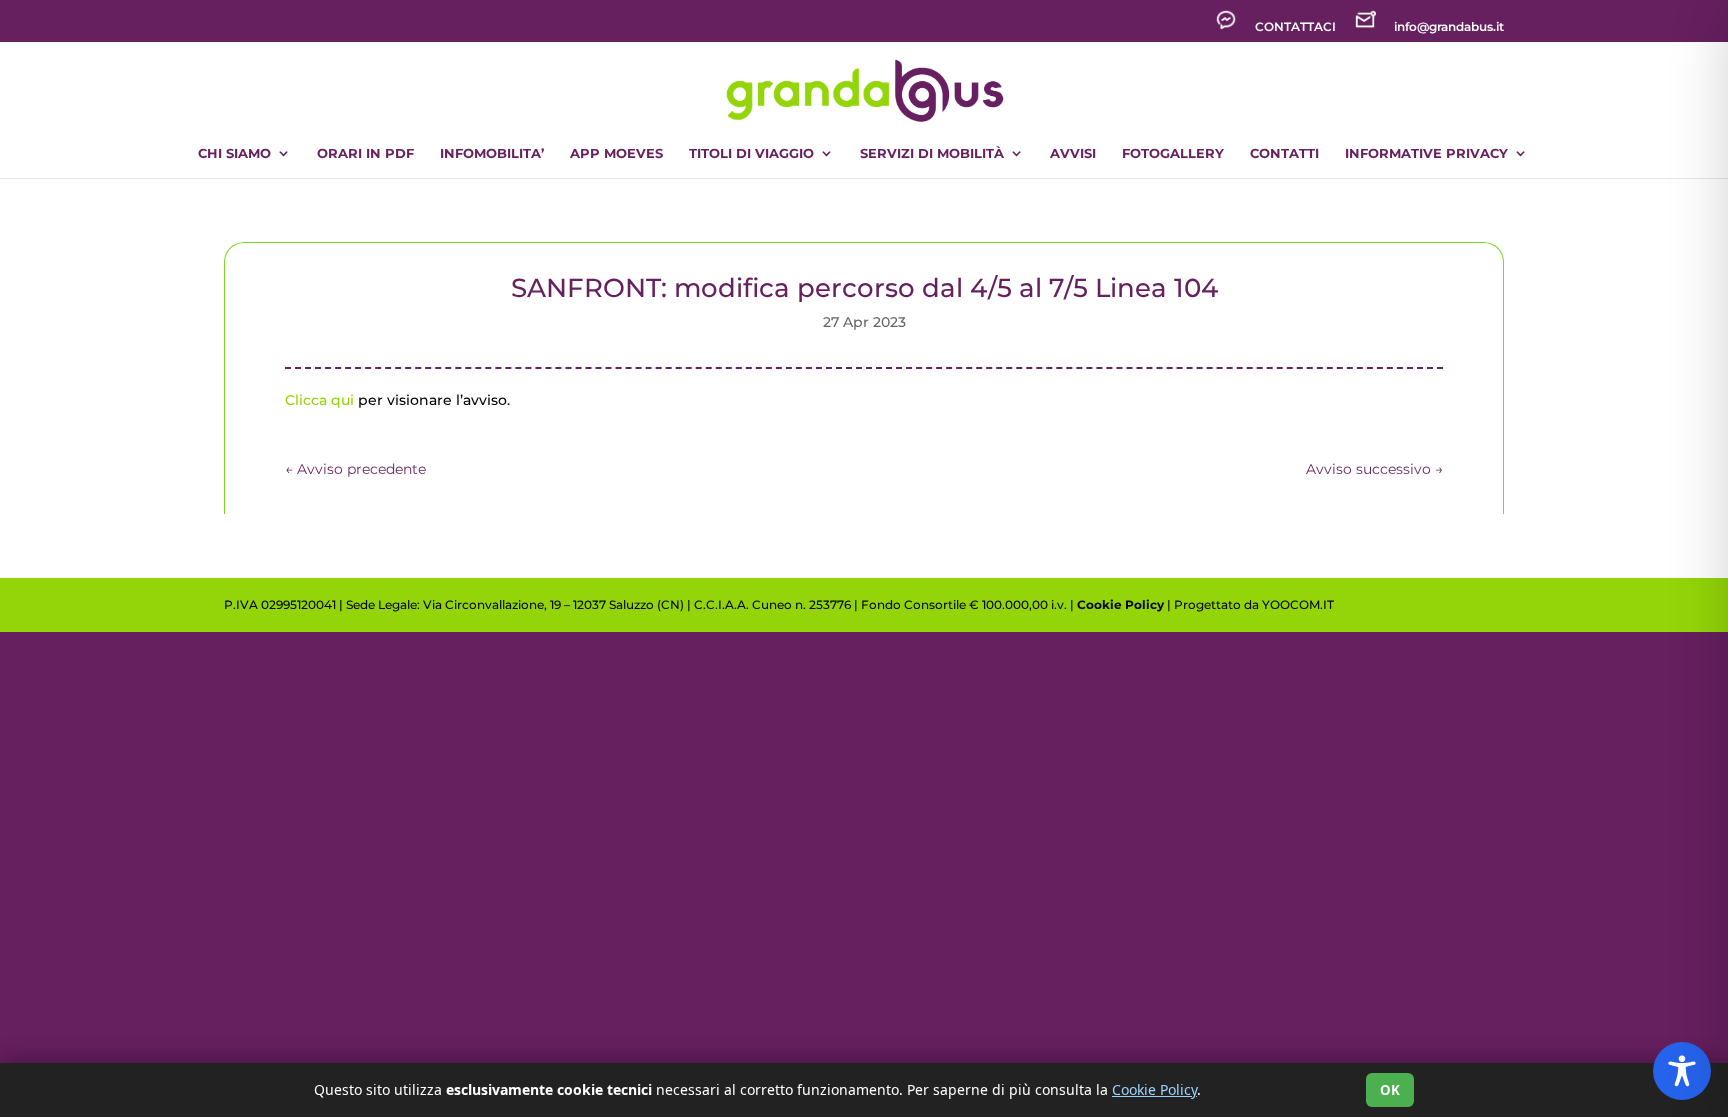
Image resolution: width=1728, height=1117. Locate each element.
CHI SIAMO (234, 153)
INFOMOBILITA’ (492, 153)
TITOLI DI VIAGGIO (751, 153)
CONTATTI (1284, 153)
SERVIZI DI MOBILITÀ (932, 153)
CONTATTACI (1295, 27)
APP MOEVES (616, 153)
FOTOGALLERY (1173, 153)
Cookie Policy (1120, 604)
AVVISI (1073, 153)
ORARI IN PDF (365, 153)
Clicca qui (319, 400)
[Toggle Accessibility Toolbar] (1682, 1071)
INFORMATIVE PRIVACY (1426, 153)
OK (1390, 1090)
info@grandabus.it (1449, 27)
